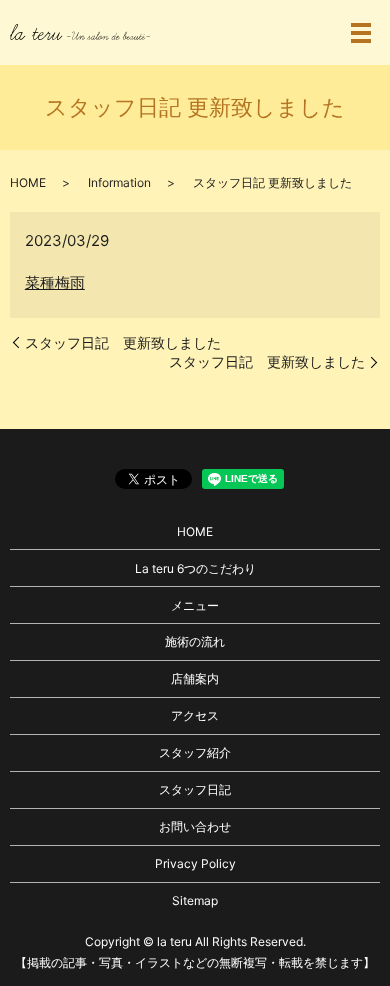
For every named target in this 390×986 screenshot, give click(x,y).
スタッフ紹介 (195, 752)
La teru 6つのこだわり (195, 568)
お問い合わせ (195, 826)
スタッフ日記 (195, 789)
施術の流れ (195, 641)
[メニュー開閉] (361, 33)
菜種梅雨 (55, 282)
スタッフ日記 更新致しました (123, 342)
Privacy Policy (195, 863)
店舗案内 (195, 678)
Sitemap (195, 900)
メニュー (195, 605)
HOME (28, 182)
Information (119, 182)
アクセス (195, 715)
